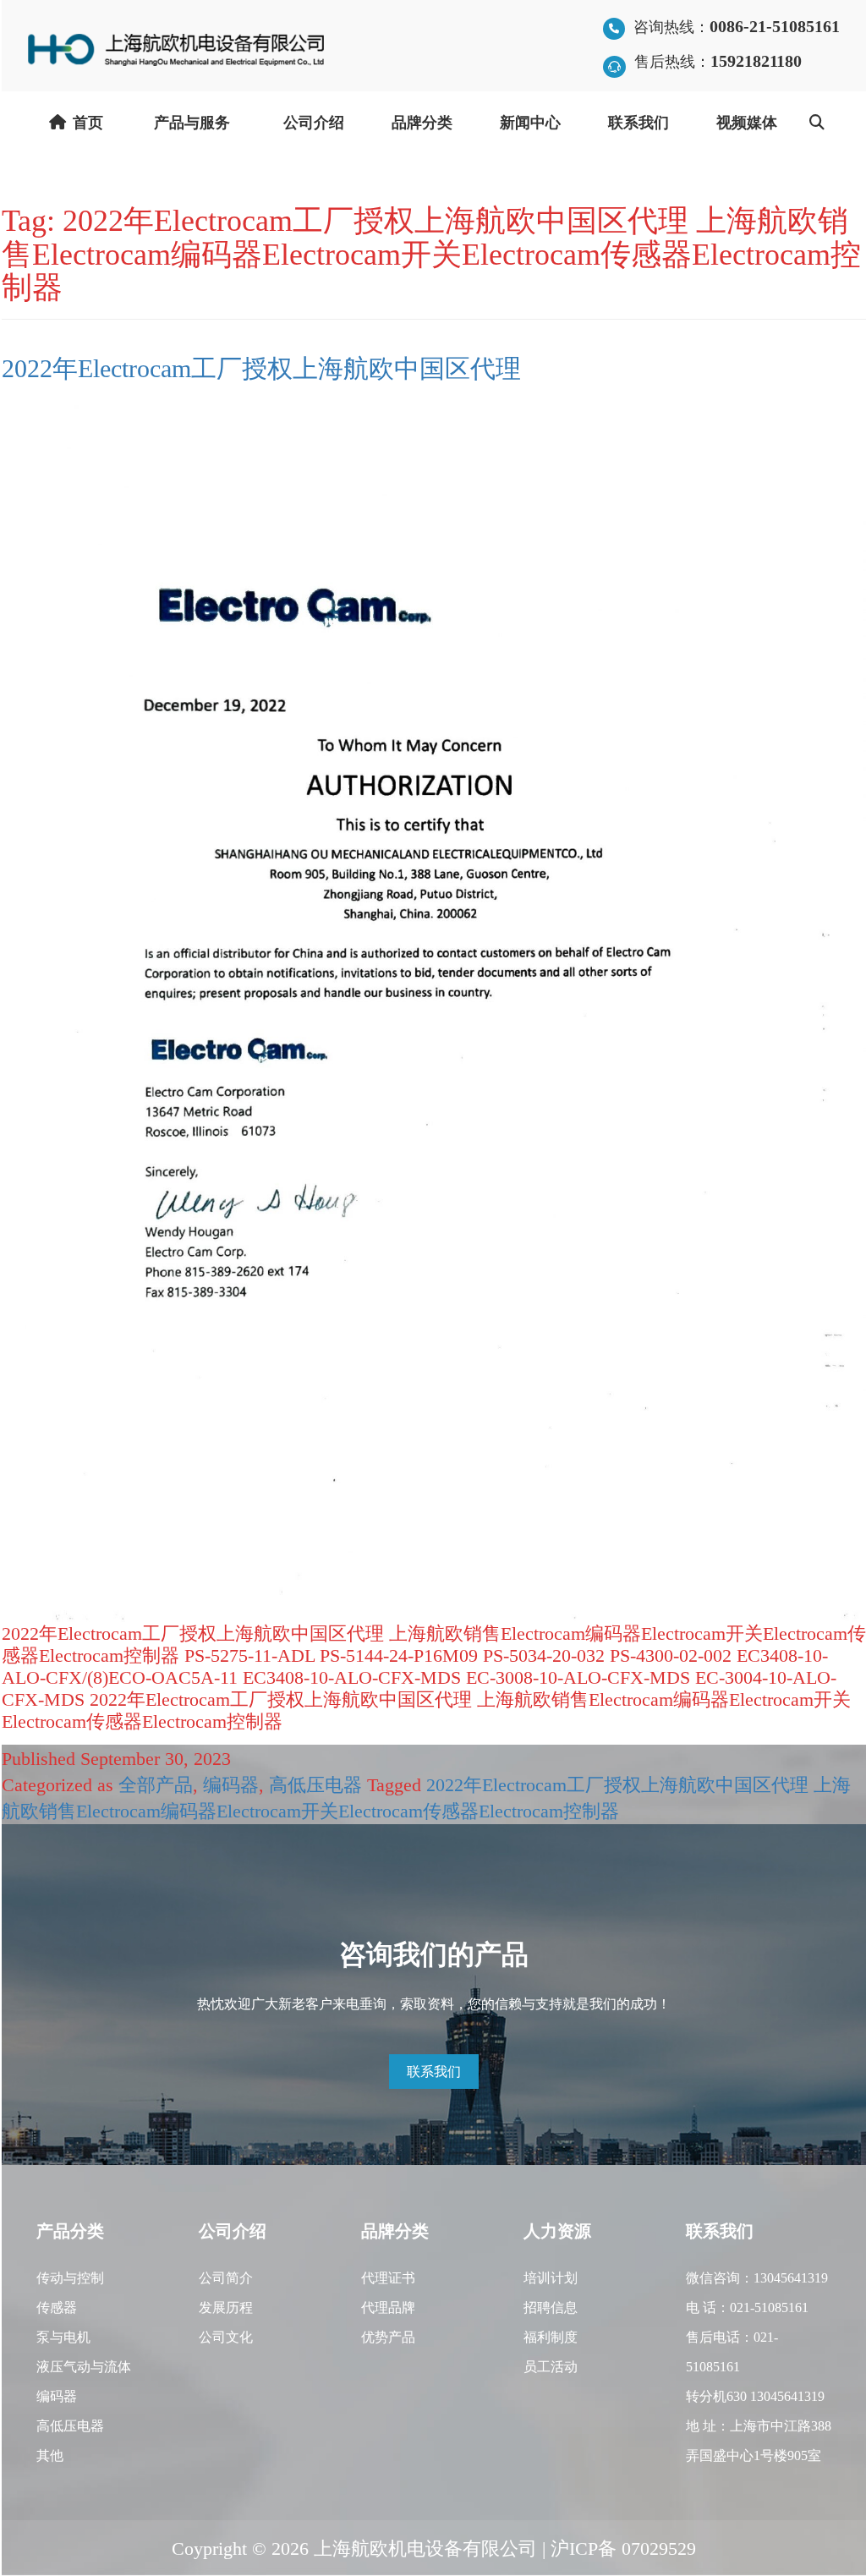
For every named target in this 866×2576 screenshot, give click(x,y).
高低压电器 (315, 1784)
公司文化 (226, 2336)
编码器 (231, 1784)
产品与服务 (192, 122)
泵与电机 (63, 2336)
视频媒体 (747, 122)
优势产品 (388, 2336)
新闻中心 (530, 122)
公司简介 (226, 2277)
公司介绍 (314, 122)
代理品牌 (388, 2307)
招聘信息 (551, 2307)
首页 (88, 122)
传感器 (57, 2307)
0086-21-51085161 (775, 25)
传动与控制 (70, 2277)
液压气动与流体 (84, 2366)
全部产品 (156, 1784)
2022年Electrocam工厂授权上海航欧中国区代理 (261, 367)
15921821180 (756, 60)
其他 (50, 2455)
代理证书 (388, 2277)
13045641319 (791, 2277)
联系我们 (639, 122)
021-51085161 (769, 2307)
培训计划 (551, 2277)
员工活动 (551, 2366)
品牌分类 (422, 122)
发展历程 (226, 2307)
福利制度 (551, 2336)
